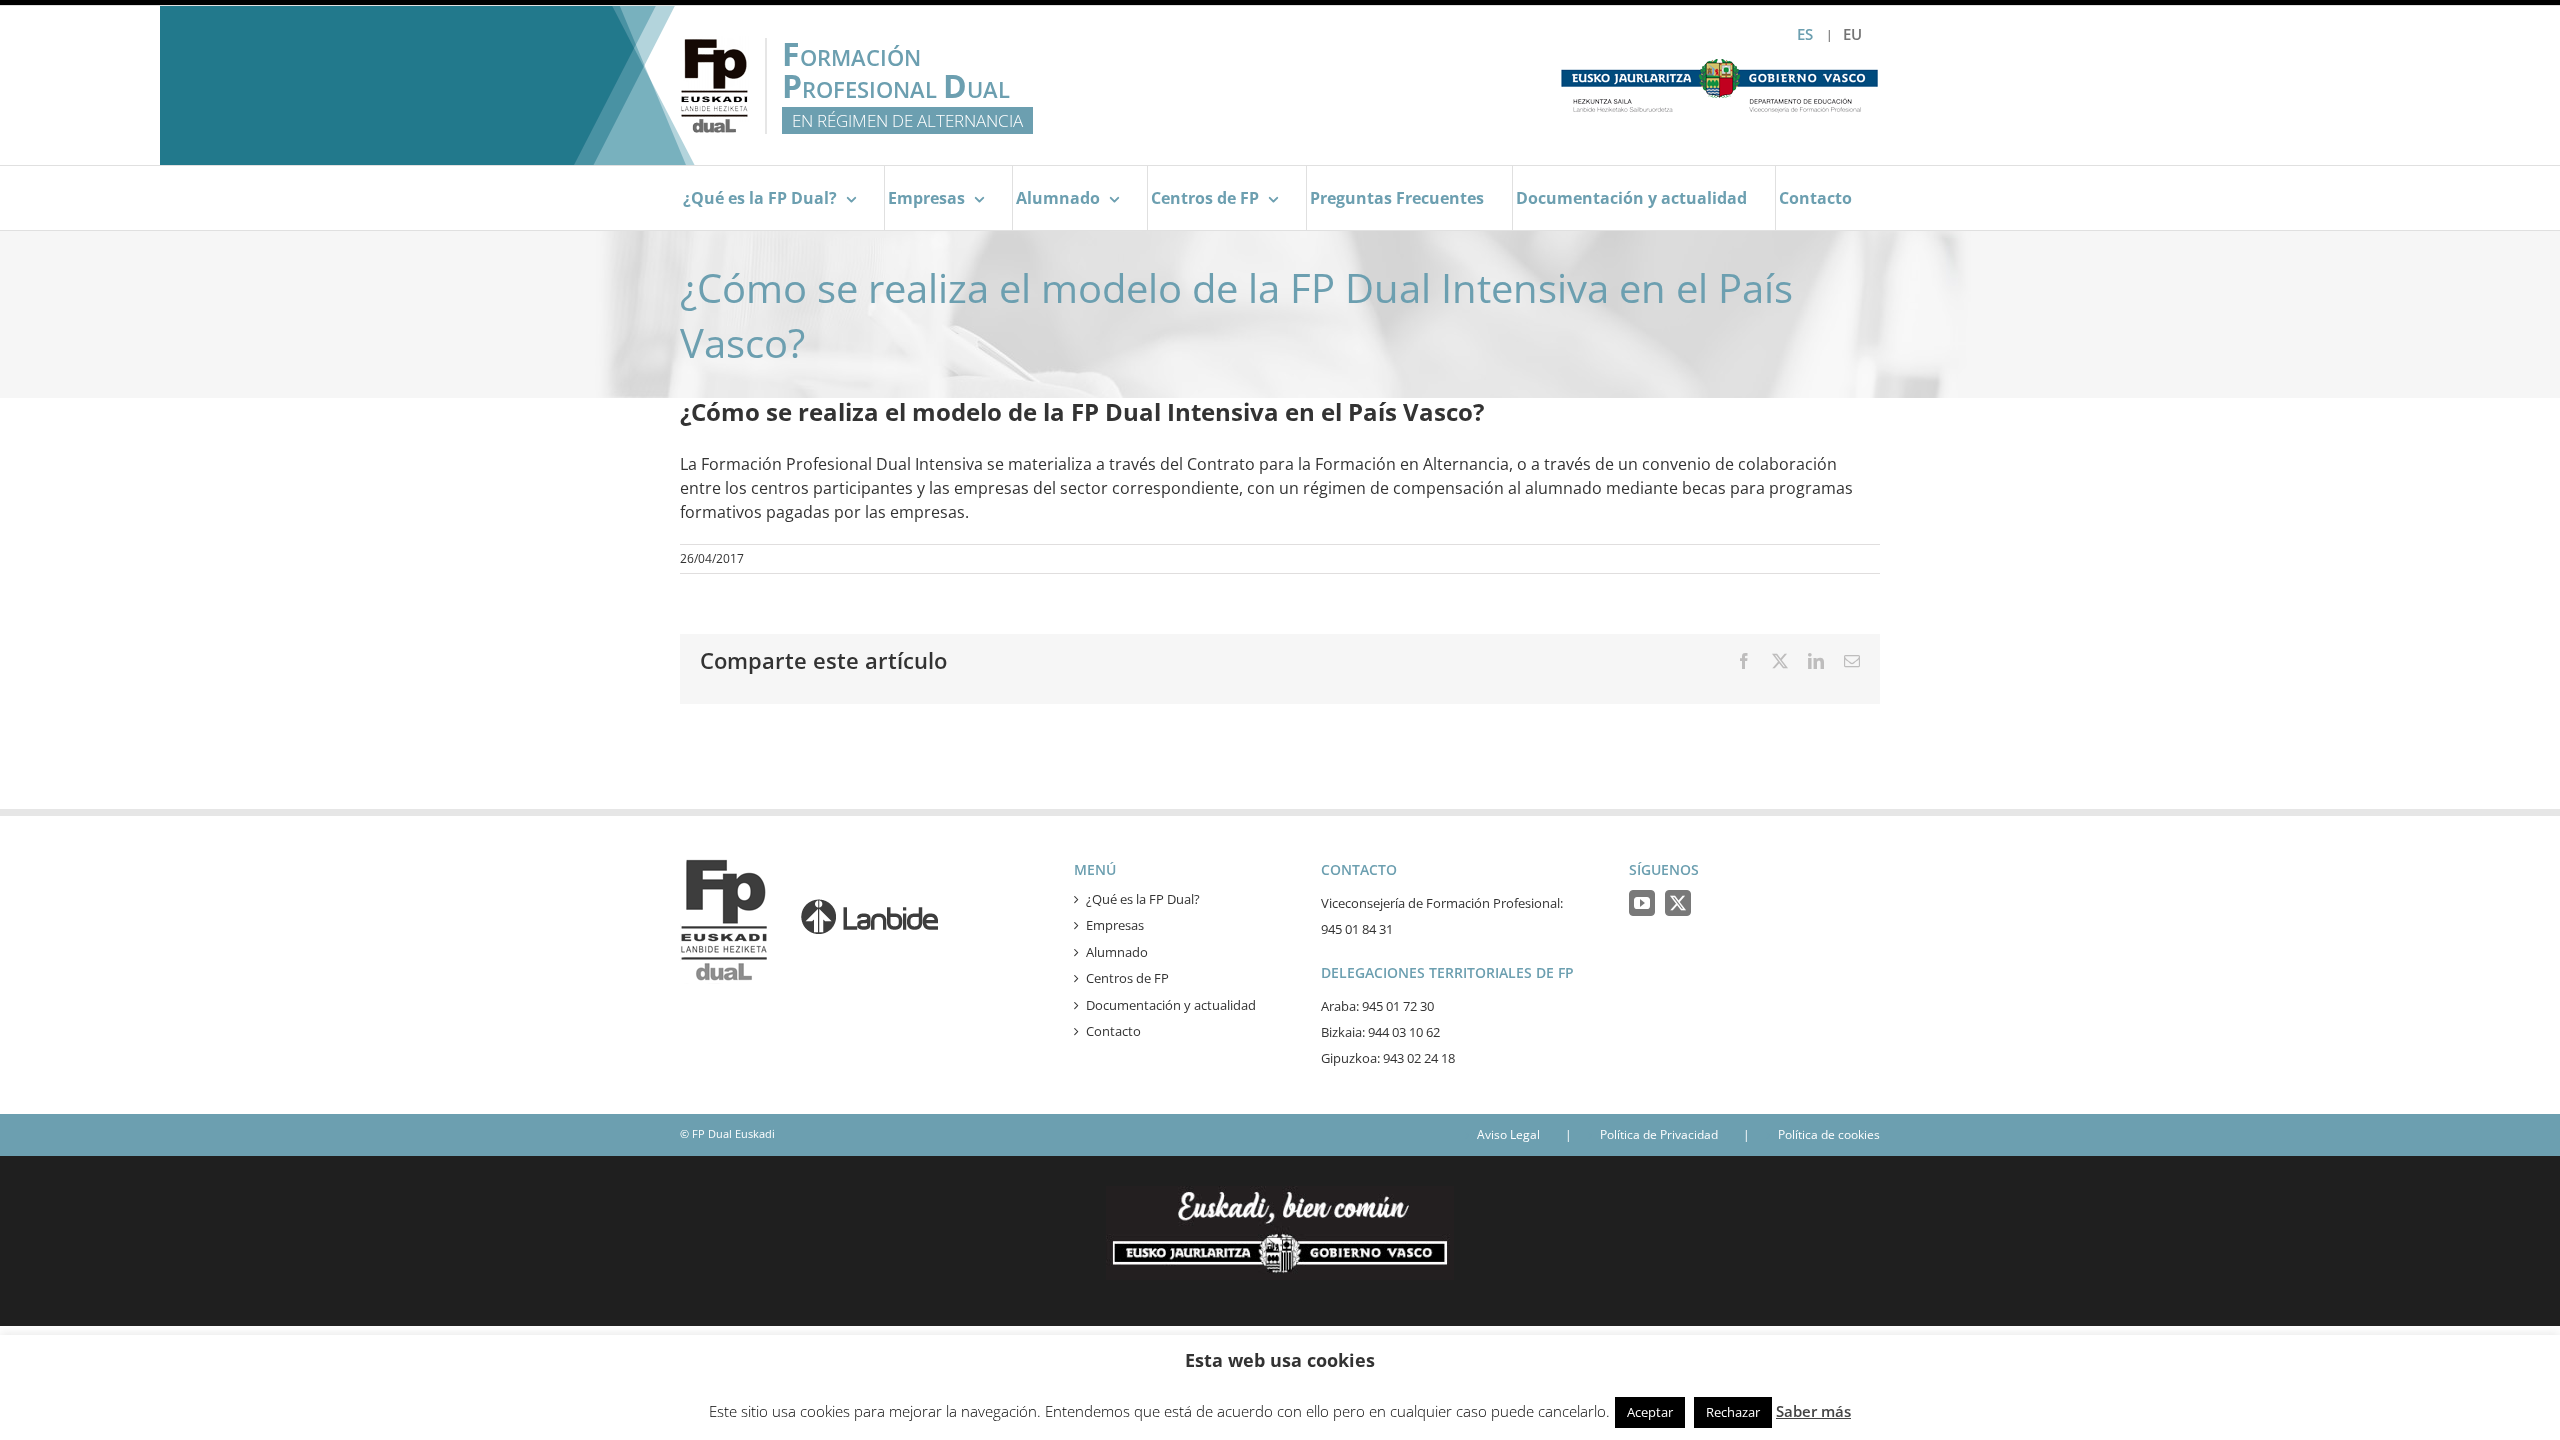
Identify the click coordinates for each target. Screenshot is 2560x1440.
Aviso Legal (1508, 1134)
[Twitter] (1678, 903)
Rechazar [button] (1733, 1412)
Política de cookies (1829, 1134)
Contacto (1113, 1031)
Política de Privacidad (1659, 1134)
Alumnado (1117, 952)
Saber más (1813, 1411)
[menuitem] (1852, 34)
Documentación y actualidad (1171, 1005)
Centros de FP (1127, 978)
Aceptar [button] (1650, 1412)
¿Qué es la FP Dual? (1143, 899)
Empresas (1115, 925)
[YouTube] (1642, 903)
